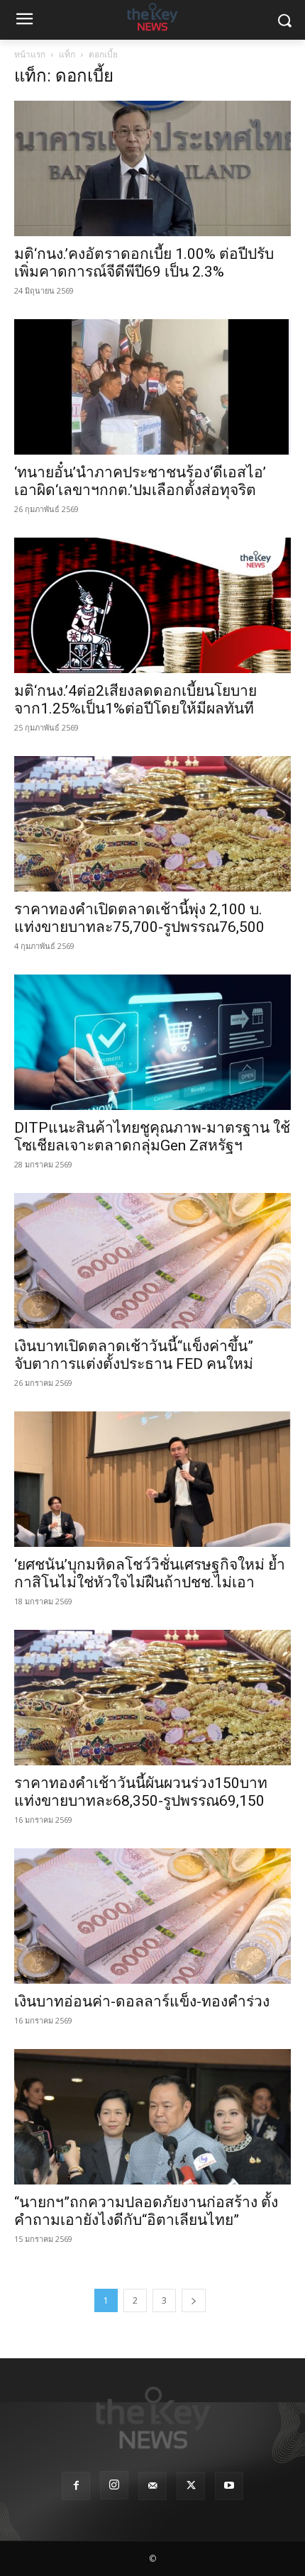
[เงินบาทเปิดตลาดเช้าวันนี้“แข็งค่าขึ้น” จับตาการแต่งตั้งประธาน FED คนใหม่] (152, 1261)
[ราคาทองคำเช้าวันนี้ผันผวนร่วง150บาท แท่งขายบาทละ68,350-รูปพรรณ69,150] (152, 1698)
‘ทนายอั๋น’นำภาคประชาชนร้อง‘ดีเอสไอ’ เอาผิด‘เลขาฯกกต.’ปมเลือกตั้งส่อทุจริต (140, 481)
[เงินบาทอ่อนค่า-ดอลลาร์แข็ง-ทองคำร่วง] (152, 1916)
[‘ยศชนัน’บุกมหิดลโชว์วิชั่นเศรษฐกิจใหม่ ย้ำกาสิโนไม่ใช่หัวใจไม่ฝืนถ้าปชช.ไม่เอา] (152, 1479)
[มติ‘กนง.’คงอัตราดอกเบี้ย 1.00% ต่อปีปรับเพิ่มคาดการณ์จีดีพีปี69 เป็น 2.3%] (152, 168)
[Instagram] (114, 2485)
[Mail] (152, 2486)
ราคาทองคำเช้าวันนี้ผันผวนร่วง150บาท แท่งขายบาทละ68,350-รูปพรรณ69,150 (141, 1792)
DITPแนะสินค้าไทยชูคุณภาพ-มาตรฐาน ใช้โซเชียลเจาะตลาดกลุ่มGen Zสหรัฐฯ (152, 1137)
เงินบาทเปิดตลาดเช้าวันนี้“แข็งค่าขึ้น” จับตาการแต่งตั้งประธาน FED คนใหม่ (134, 1355)
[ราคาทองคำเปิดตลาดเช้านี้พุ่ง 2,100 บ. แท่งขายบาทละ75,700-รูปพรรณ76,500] (152, 824)
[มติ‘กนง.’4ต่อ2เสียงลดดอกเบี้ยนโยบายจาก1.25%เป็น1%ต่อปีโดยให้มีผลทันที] (152, 605)
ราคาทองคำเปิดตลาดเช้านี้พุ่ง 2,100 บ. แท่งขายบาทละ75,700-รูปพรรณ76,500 (139, 918)
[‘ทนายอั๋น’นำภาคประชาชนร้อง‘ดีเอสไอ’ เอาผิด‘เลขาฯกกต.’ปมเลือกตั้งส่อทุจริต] (152, 387)
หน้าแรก (30, 54)
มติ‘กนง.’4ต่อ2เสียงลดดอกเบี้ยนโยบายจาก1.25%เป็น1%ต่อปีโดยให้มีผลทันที (135, 700)
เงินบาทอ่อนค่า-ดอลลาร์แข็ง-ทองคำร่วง (142, 2002)
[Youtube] (229, 2486)
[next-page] (194, 2300)
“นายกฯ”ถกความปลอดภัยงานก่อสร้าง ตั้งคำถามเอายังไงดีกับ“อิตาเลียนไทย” (146, 2211)
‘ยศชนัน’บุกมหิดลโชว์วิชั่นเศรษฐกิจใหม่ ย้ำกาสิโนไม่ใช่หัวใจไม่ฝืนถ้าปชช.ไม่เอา (150, 1573)
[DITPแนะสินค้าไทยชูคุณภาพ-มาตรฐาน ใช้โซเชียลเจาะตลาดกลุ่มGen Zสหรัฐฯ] (152, 1042)
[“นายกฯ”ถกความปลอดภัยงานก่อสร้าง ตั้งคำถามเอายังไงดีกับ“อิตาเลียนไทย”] (152, 2117)
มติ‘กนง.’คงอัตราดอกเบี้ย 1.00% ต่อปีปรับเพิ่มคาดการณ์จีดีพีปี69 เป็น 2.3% (144, 263)
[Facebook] (76, 2486)
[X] (191, 2486)
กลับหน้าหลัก (159, 2539)
